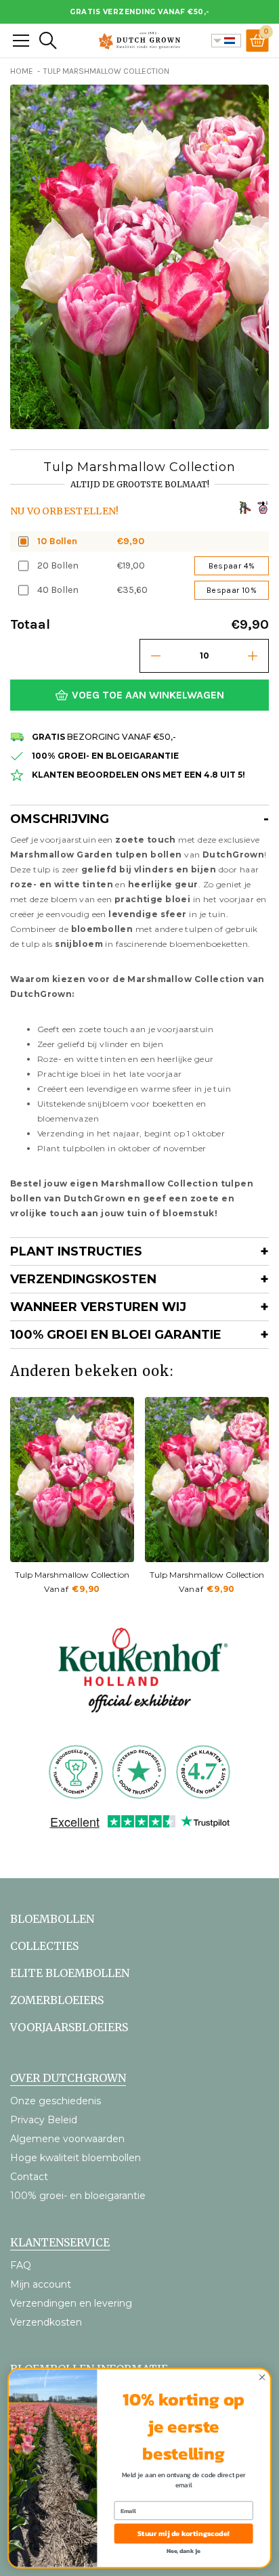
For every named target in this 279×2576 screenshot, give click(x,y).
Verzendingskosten (83, 1279)
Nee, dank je (184, 2551)
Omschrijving (60, 819)
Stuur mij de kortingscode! (183, 2533)
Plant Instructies (76, 1251)
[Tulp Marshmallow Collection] (72, 1480)
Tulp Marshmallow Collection (72, 1575)
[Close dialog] (262, 2377)
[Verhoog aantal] (253, 656)
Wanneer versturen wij (98, 1307)
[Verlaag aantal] (156, 656)
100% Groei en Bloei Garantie (116, 1335)
